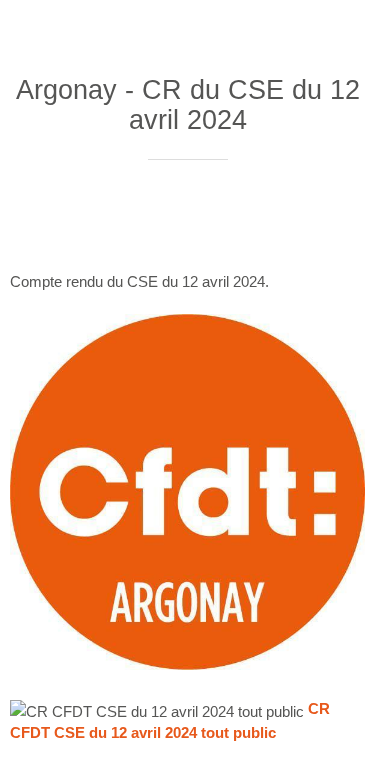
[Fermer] (28, 28)
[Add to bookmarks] (293, 220)
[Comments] (341, 220)
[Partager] (245, 220)
